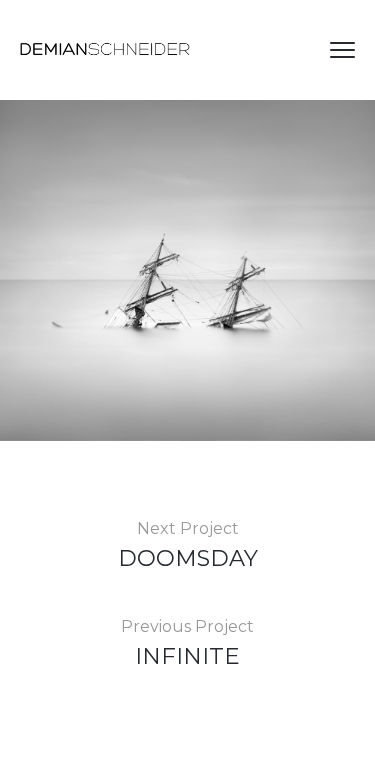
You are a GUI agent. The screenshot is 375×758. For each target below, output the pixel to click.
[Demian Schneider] (105, 50)
